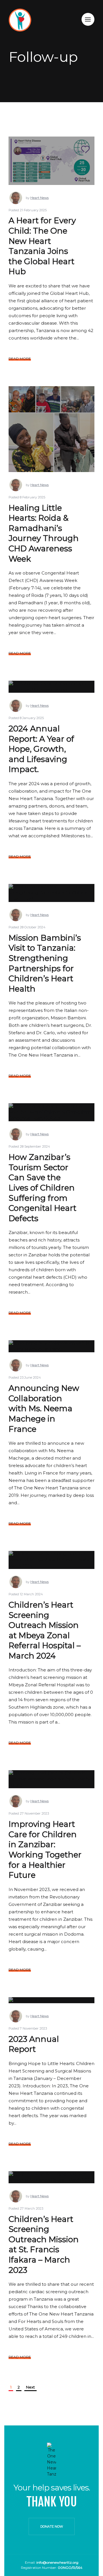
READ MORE (20, 359)
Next (30, 2387)
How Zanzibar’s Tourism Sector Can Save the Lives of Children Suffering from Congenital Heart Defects (42, 1188)
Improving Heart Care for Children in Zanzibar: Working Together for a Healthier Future (45, 1849)
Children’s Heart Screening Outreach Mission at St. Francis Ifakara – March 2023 (44, 2245)
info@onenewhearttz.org (57, 2562)
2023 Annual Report (34, 2044)
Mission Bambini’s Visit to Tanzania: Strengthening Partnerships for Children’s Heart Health (45, 963)
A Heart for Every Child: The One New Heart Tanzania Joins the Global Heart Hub (42, 246)
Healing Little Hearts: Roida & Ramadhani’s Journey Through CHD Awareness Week (44, 533)
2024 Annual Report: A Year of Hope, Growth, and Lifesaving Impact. (41, 749)
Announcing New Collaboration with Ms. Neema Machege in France (44, 1408)
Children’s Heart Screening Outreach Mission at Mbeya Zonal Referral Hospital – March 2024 (45, 1630)
